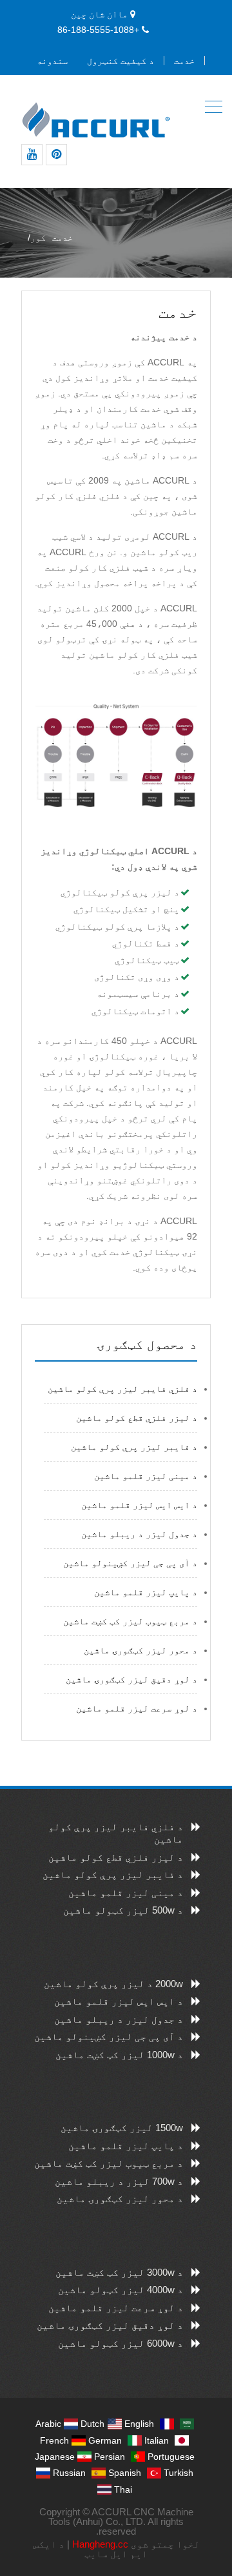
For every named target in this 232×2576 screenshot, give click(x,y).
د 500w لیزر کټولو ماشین (123, 1910)
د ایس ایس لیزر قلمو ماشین (139, 1505)
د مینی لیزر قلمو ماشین (146, 1476)
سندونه (52, 61)
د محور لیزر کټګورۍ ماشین (140, 1650)
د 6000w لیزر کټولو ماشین (121, 2343)
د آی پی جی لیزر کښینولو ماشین (130, 1563)
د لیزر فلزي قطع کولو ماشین (137, 1418)
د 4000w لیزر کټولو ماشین (121, 2290)
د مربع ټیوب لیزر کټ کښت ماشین (130, 1621)
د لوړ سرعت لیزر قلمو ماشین (137, 1708)
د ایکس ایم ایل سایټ (91, 2549)
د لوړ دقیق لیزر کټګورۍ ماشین (131, 1679)
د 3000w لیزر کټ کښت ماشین (119, 2272)
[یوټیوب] (32, 155)
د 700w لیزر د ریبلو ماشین (119, 2181)
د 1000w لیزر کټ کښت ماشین (119, 2055)
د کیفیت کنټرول (121, 61)
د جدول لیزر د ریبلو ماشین (139, 1534)
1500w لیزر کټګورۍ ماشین (122, 2128)
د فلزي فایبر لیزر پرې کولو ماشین (122, 1389)
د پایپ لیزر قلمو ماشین (146, 1592)
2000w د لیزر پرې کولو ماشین (113, 1984)
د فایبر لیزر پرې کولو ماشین (134, 1447)
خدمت (184, 61)
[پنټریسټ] (56, 155)
